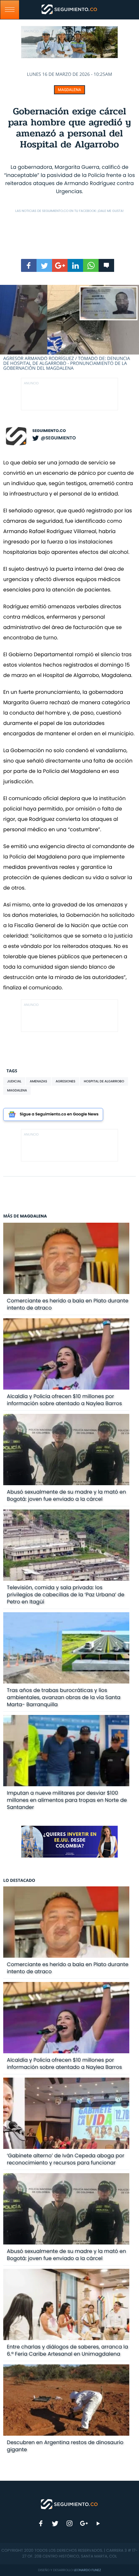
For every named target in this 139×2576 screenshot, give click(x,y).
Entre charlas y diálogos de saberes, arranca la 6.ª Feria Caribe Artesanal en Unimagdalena (67, 2350)
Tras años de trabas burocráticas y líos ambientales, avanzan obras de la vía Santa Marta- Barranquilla (64, 1697)
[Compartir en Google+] (60, 265)
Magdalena (69, 90)
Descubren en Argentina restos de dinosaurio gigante (65, 2446)
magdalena (17, 1090)
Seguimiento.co (49, 431)
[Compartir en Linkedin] (75, 265)
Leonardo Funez (87, 2570)
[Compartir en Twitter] (44, 265)
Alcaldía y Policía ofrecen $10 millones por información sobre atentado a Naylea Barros (64, 1400)
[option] (69, 328)
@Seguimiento (58, 438)
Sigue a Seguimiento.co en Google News (59, 1114)
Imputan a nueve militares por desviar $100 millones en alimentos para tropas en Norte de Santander (67, 1800)
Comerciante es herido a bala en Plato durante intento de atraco (68, 1304)
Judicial (14, 1081)
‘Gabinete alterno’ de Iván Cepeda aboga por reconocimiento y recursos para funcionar (65, 2159)
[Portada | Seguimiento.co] (69, 2504)
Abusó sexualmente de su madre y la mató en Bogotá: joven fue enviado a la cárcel (66, 1495)
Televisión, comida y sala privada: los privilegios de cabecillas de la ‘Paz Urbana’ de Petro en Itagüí (65, 1595)
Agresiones (65, 1081)
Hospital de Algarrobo (104, 1081)
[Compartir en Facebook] (29, 265)
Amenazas (38, 1081)
